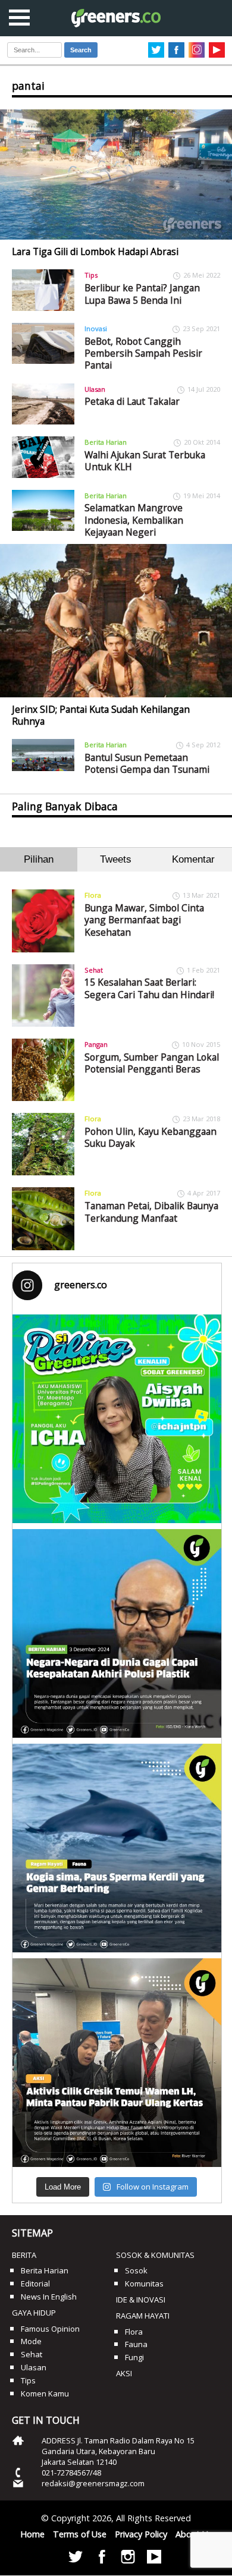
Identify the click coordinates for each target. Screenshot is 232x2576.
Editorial (35, 2284)
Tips (91, 275)
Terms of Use (80, 2534)
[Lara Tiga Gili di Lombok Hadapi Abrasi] (116, 174)
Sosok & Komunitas (155, 2255)
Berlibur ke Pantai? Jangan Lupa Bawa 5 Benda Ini (142, 294)
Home (32, 2534)
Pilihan (39, 859)
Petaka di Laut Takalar (132, 401)
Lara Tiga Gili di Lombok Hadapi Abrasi (95, 251)
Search (81, 50)
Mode (31, 2341)
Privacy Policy (141, 2534)
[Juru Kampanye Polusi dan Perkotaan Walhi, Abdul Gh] (117, 1633)
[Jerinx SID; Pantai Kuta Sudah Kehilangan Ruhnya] (116, 620)
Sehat (94, 970)
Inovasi (96, 328)
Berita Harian (106, 442)
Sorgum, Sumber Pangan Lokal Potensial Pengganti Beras (152, 1063)
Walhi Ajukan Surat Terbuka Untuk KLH (145, 461)
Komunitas (144, 2284)
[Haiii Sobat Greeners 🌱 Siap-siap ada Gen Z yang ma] (117, 1419)
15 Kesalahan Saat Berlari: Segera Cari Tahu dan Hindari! (149, 988)
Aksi (124, 2373)
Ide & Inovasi (141, 2300)
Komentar (193, 859)
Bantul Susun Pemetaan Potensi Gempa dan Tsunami (147, 763)
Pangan (96, 1044)
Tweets (116, 859)
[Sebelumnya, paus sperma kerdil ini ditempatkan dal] (117, 1848)
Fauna (136, 2344)
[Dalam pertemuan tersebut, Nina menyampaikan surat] (117, 2063)
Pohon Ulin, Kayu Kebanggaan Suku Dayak (151, 1137)
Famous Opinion (50, 2329)
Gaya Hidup (34, 2313)
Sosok (136, 2270)
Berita (24, 2255)
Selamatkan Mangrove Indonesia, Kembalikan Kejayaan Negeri (134, 520)
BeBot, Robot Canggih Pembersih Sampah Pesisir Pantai (143, 353)
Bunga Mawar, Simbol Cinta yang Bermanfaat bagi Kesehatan (144, 920)
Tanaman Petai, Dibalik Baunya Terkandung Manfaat (151, 1212)
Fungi (134, 2357)
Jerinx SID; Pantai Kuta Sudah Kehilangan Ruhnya (101, 715)
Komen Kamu (45, 2393)
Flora (93, 895)
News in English (49, 2297)
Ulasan (95, 389)
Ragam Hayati (143, 2316)
